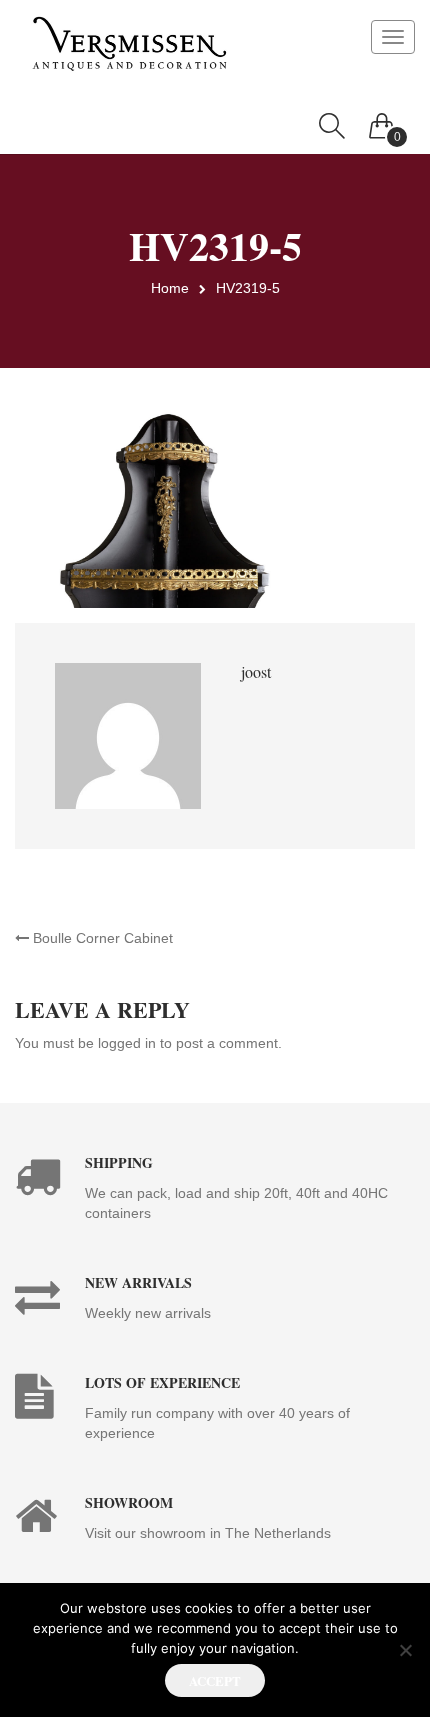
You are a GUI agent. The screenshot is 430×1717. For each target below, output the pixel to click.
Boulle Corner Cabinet (101, 938)
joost (256, 671)
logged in (127, 1043)
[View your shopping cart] (382, 121)
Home (170, 288)
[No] (405, 1650)
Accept (215, 1680)
